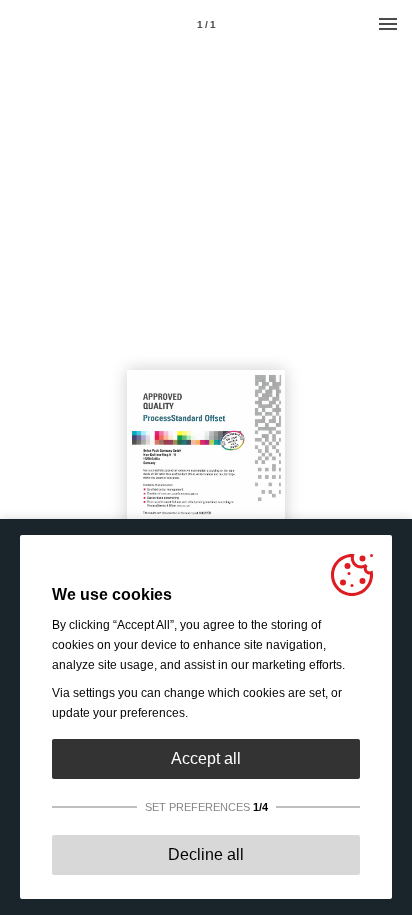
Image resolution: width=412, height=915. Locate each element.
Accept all (206, 758)
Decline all (206, 854)
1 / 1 (206, 24)
